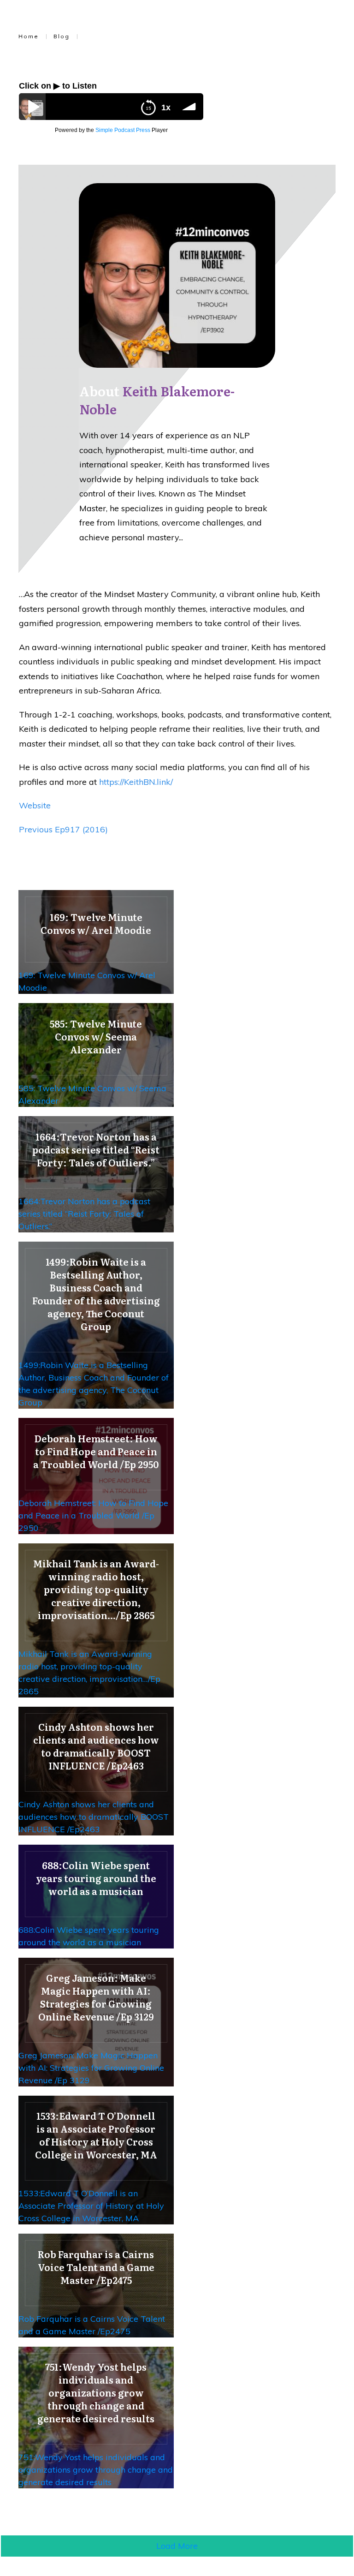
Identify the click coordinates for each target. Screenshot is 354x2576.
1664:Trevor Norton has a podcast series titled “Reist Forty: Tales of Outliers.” (84, 1214)
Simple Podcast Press (123, 130)
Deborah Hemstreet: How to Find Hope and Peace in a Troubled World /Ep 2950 (93, 1515)
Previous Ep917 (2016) (63, 829)
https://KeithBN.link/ (136, 782)
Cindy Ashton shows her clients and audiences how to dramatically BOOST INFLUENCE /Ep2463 (94, 1817)
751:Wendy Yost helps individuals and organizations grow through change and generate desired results (96, 2470)
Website (35, 805)
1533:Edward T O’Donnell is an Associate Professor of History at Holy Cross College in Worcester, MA (91, 2206)
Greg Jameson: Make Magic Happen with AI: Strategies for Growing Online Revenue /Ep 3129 (91, 2068)
